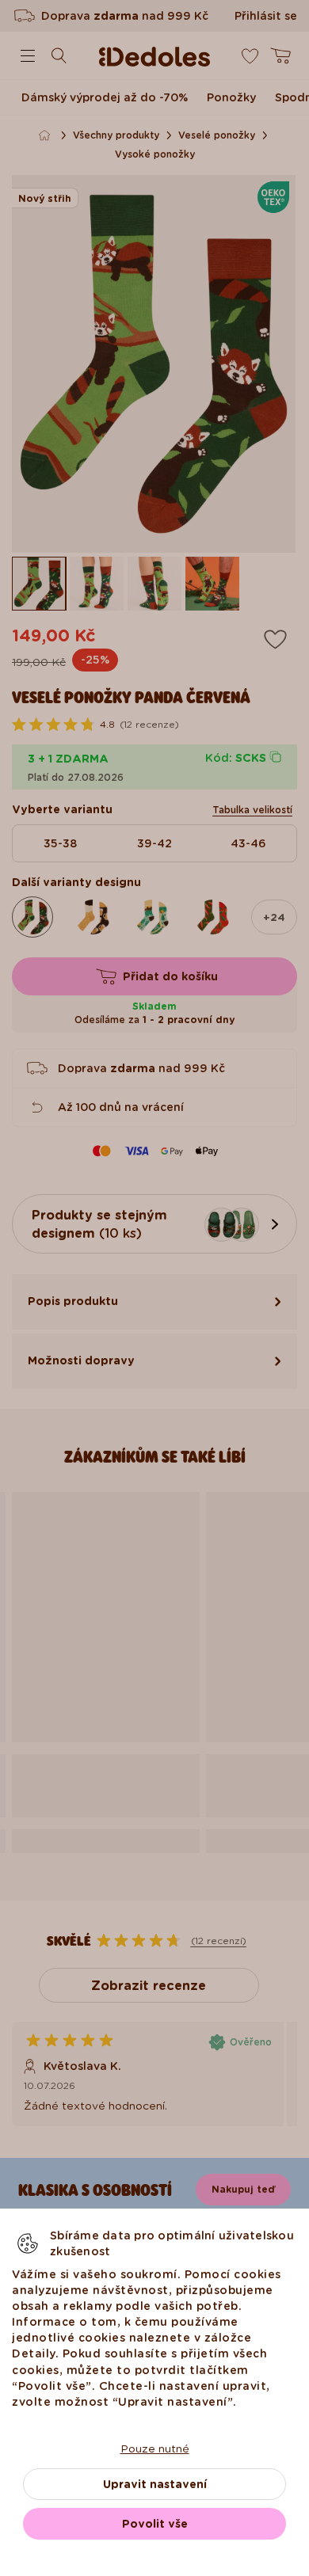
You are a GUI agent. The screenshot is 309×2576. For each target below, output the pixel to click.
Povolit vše (155, 2524)
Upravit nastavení (155, 2484)
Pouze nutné (155, 2449)
